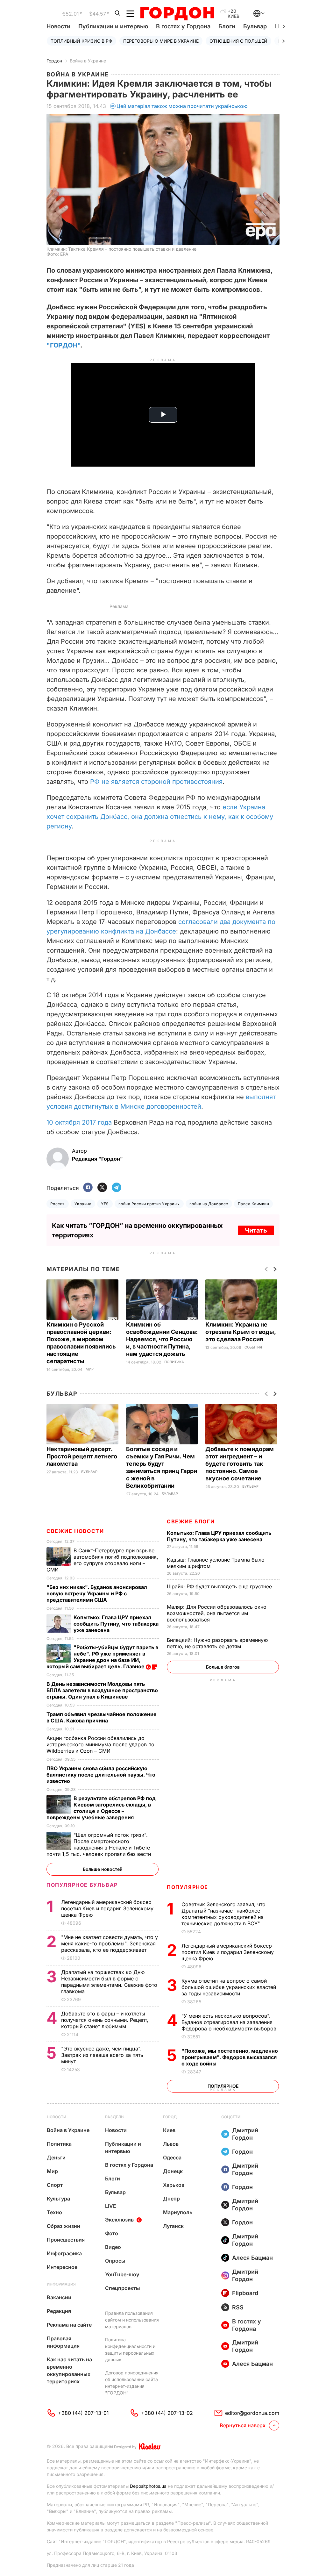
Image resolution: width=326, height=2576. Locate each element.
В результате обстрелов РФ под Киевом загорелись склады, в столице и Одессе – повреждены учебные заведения (101, 1808)
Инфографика (64, 2253)
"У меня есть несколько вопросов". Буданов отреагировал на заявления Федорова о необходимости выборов (230, 2022)
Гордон (54, 61)
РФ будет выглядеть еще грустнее (220, 1586)
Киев (169, 2130)
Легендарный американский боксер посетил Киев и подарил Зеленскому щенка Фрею (228, 1952)
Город (170, 2117)
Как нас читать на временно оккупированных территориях (69, 2370)
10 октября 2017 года (79, 1122)
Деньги (56, 2157)
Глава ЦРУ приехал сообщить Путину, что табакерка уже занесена (219, 1536)
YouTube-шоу (122, 2274)
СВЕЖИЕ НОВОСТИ (75, 1531)
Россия (58, 1204)
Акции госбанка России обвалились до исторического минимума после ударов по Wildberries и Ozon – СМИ (100, 1744)
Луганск (173, 2226)
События (253, 1347)
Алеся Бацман (252, 2258)
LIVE (111, 2206)
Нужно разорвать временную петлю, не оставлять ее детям (217, 1643)
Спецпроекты (123, 2288)
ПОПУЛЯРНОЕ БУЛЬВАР (82, 1885)
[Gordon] (177, 14)
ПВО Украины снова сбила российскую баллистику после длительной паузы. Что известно (101, 1775)
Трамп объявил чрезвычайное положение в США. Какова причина (102, 1717)
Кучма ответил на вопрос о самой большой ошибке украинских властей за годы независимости (229, 1987)
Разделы (115, 2117)
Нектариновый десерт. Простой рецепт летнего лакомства (82, 1456)
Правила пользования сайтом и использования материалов (132, 2320)
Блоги (227, 26)
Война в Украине (88, 61)
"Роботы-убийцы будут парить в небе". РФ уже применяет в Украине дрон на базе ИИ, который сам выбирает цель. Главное (102, 1657)
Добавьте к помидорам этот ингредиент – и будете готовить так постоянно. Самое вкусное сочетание (240, 1464)
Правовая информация (63, 2342)
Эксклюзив (119, 2220)
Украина (83, 1204)
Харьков (174, 2185)
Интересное (62, 2267)
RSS (238, 2307)
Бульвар (255, 26)
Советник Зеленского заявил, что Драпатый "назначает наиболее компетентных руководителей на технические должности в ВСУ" (223, 1914)
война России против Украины (149, 1204)
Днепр (171, 2199)
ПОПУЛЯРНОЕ (188, 1887)
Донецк (173, 2171)
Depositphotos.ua (148, 2486)
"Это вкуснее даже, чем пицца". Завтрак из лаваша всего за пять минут (102, 2055)
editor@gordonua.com (252, 2413)
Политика (174, 1362)
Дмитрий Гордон (245, 2134)
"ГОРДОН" (63, 345)
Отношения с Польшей (238, 41)
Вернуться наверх (243, 2425)
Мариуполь (178, 2212)
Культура (58, 2199)
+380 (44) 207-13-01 (83, 2413)
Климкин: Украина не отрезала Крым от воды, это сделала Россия (241, 1332)
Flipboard (245, 2293)
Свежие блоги (191, 1521)
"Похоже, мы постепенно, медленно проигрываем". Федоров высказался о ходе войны (230, 2057)
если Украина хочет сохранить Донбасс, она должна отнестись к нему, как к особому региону (160, 817)
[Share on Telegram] (117, 1188)
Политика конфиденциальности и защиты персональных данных (130, 2350)
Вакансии (59, 2297)
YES (105, 1204)
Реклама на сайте (69, 2325)
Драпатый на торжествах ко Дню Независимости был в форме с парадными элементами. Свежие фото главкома (109, 1982)
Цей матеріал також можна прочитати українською (182, 106)
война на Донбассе (209, 1204)
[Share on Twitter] (102, 1188)
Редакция (59, 2311)
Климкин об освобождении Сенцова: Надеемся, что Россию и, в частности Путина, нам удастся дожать (162, 1339)
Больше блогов (223, 1667)
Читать (256, 1230)
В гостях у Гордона (183, 26)
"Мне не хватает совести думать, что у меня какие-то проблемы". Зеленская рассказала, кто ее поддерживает (110, 1943)
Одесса (172, 2157)
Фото (112, 2233)
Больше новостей (103, 1869)
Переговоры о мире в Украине (161, 41)
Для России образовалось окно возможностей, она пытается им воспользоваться (217, 1613)
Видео (113, 2247)
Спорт (55, 2185)
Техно (54, 2212)
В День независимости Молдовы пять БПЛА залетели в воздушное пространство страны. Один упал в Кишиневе (102, 1690)
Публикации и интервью (113, 26)
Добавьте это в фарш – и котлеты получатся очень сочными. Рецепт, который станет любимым (105, 2020)
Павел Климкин (253, 1204)
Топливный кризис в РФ (81, 41)
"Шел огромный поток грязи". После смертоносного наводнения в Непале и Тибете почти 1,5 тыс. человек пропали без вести (99, 1844)
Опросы (115, 2261)
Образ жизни (64, 2226)
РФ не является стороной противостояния (156, 782)
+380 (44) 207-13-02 (167, 2413)
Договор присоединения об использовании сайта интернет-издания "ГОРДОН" (132, 2383)
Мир (90, 1369)
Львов (171, 2144)
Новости (58, 26)
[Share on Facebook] (88, 1188)
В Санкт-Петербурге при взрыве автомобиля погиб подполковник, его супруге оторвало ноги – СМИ (102, 1560)
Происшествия (66, 2240)
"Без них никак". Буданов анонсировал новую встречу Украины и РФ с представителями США (97, 1593)
